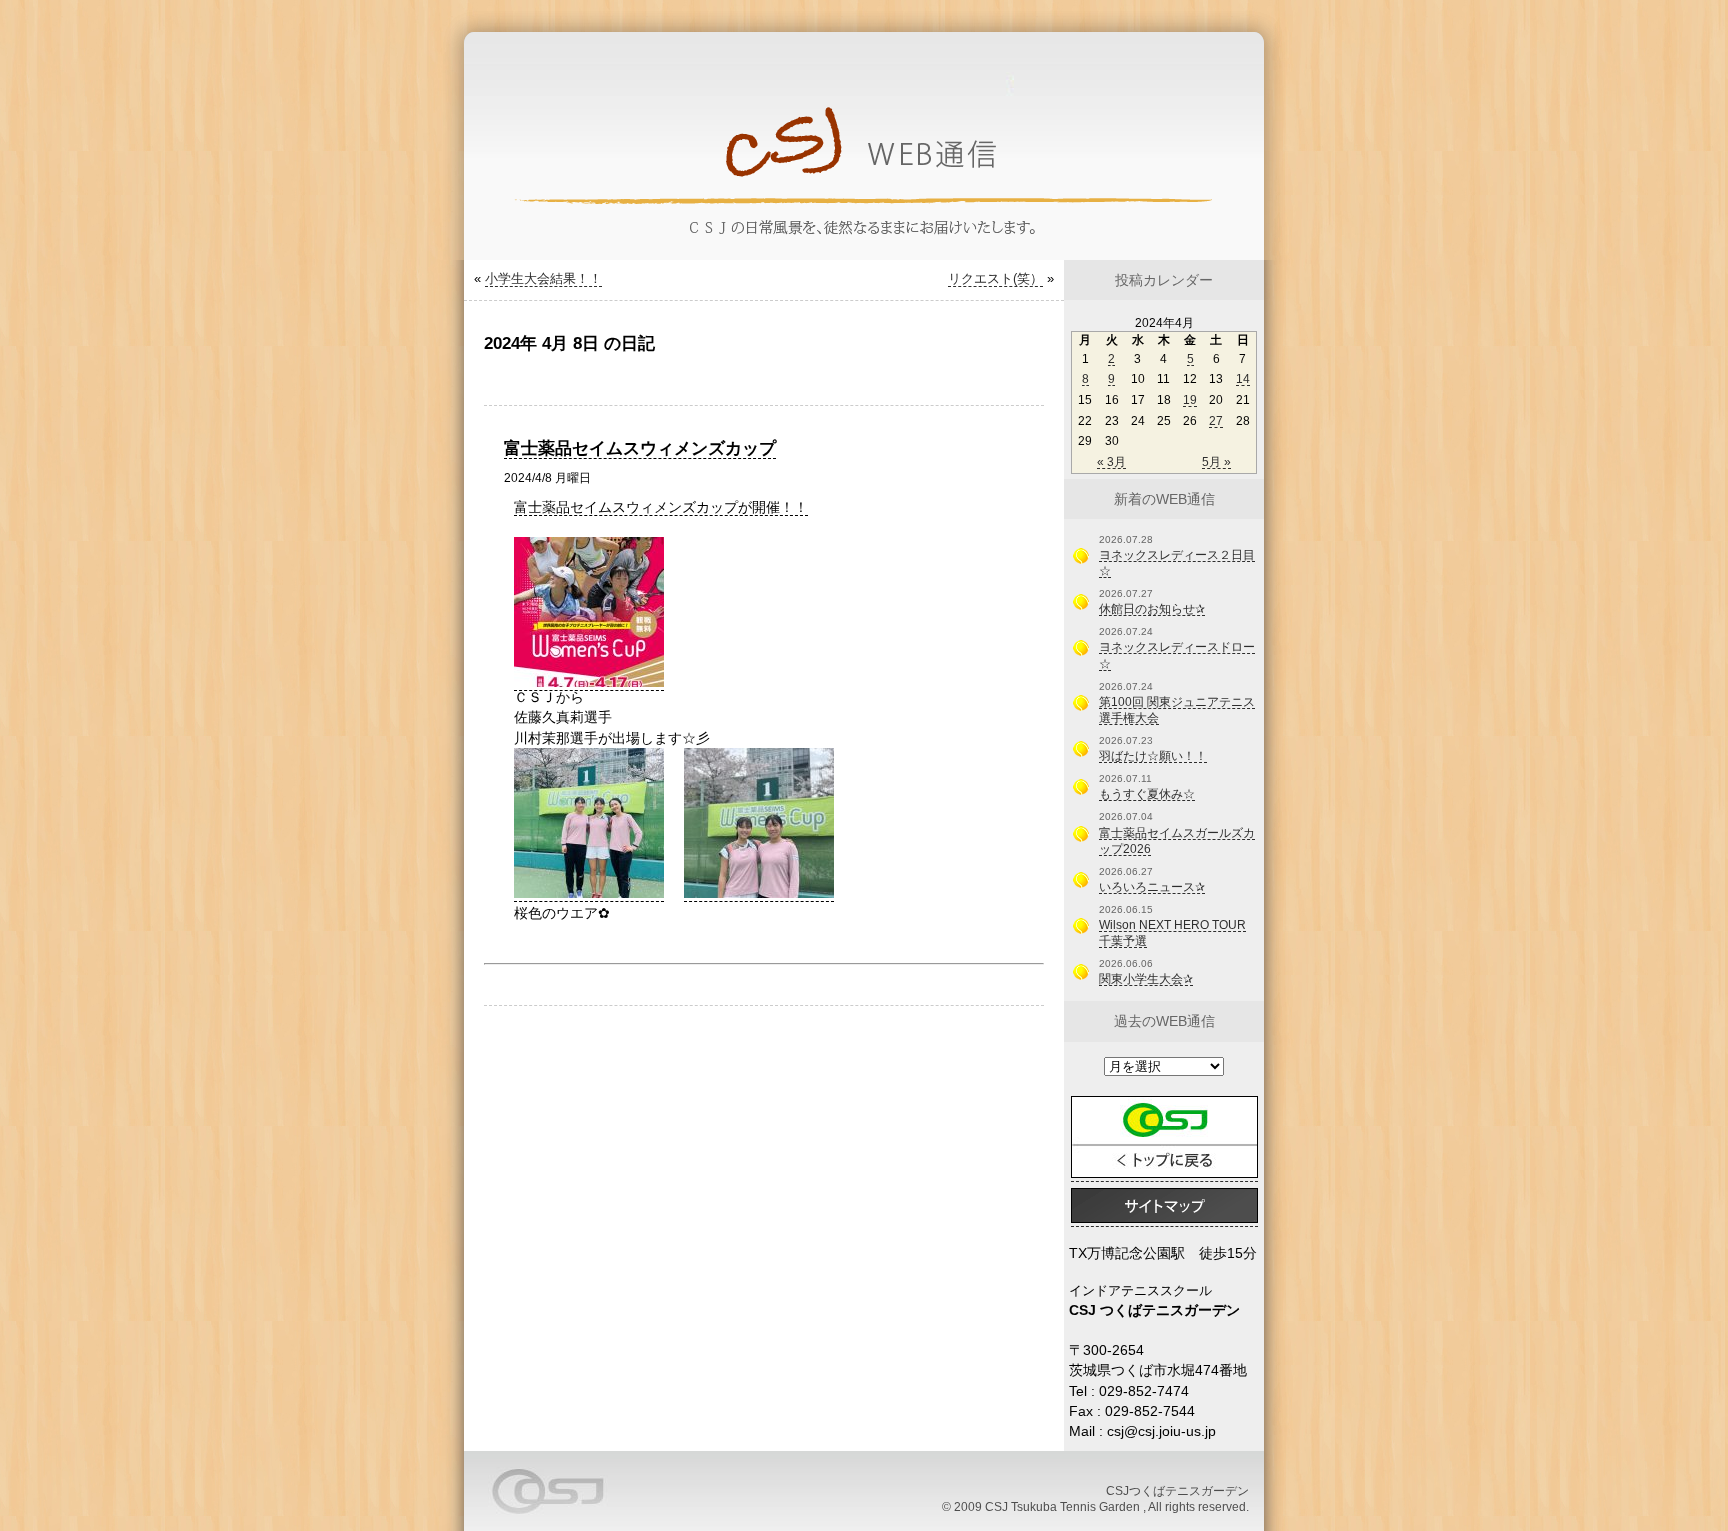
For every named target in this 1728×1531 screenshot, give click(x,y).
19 (1190, 400)
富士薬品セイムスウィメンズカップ (640, 448)
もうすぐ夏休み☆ (1147, 794)
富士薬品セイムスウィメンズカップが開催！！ (661, 507)
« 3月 (1111, 462)
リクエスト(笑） (995, 278)
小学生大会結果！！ (543, 278)
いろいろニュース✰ (1152, 887)
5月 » (1216, 462)
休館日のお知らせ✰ (1152, 609)
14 (1243, 379)
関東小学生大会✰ (1146, 979)
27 (1216, 421)
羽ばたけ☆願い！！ (1153, 756)
